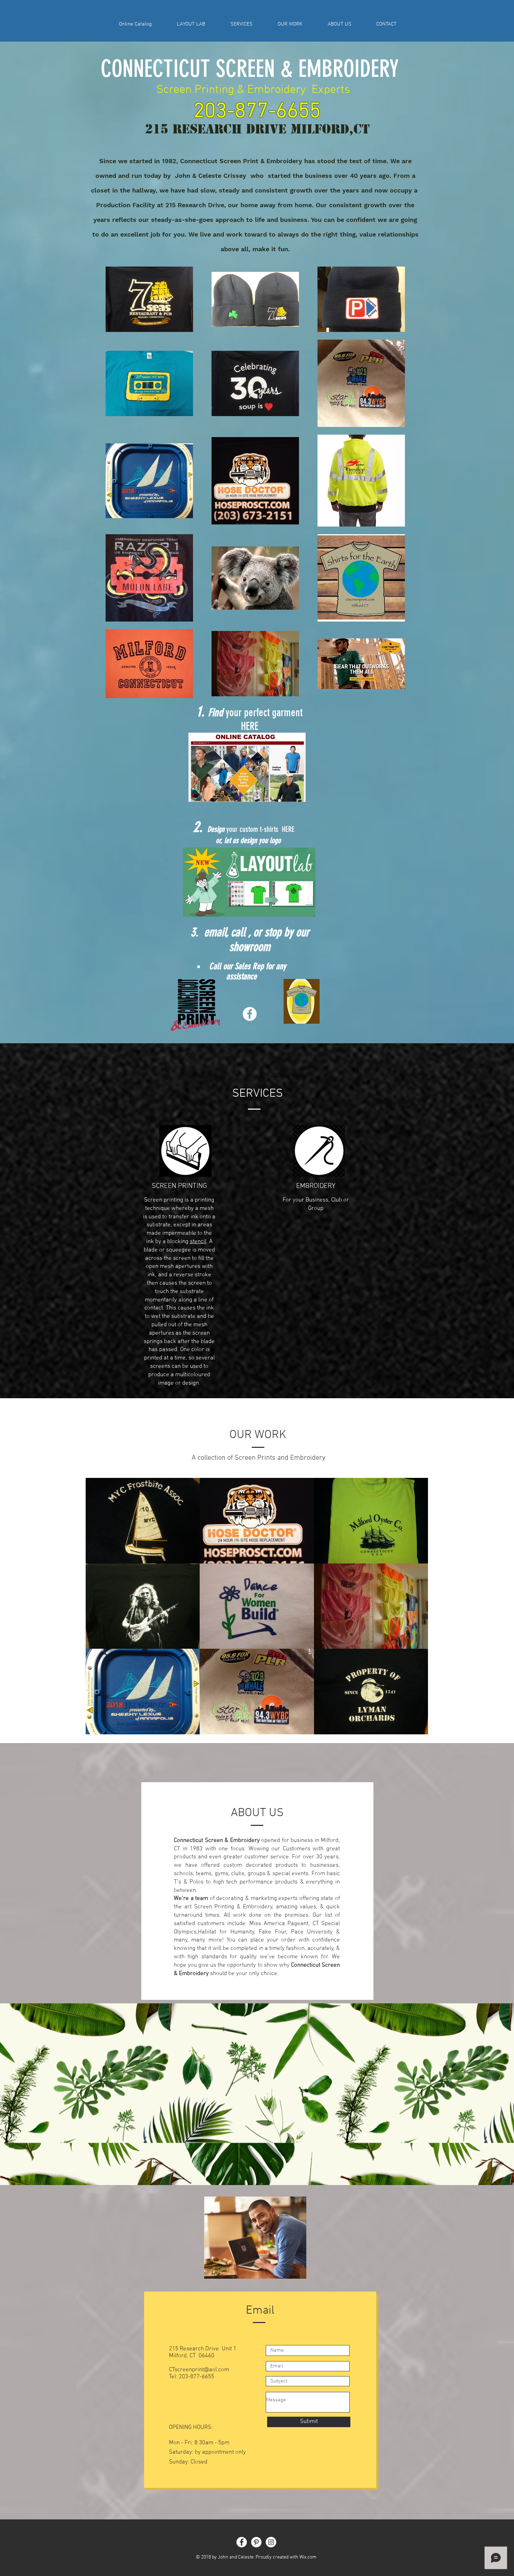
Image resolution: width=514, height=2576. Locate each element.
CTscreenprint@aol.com (199, 2370)
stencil (198, 1242)
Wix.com (308, 2557)
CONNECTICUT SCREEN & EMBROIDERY (250, 69)
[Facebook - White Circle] (250, 1014)
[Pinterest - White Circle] (256, 2542)
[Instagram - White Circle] (271, 2542)
